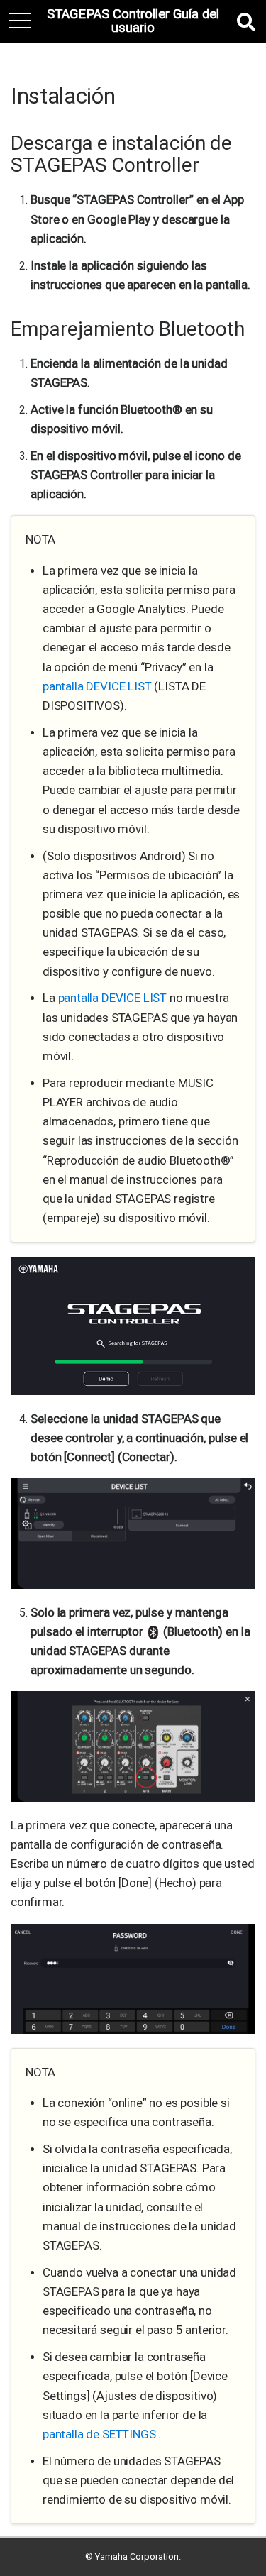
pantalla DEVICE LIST (98, 686)
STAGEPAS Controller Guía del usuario (133, 21)
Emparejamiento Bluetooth (128, 329)
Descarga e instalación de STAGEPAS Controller (121, 154)
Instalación (63, 96)
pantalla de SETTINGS (100, 2434)
